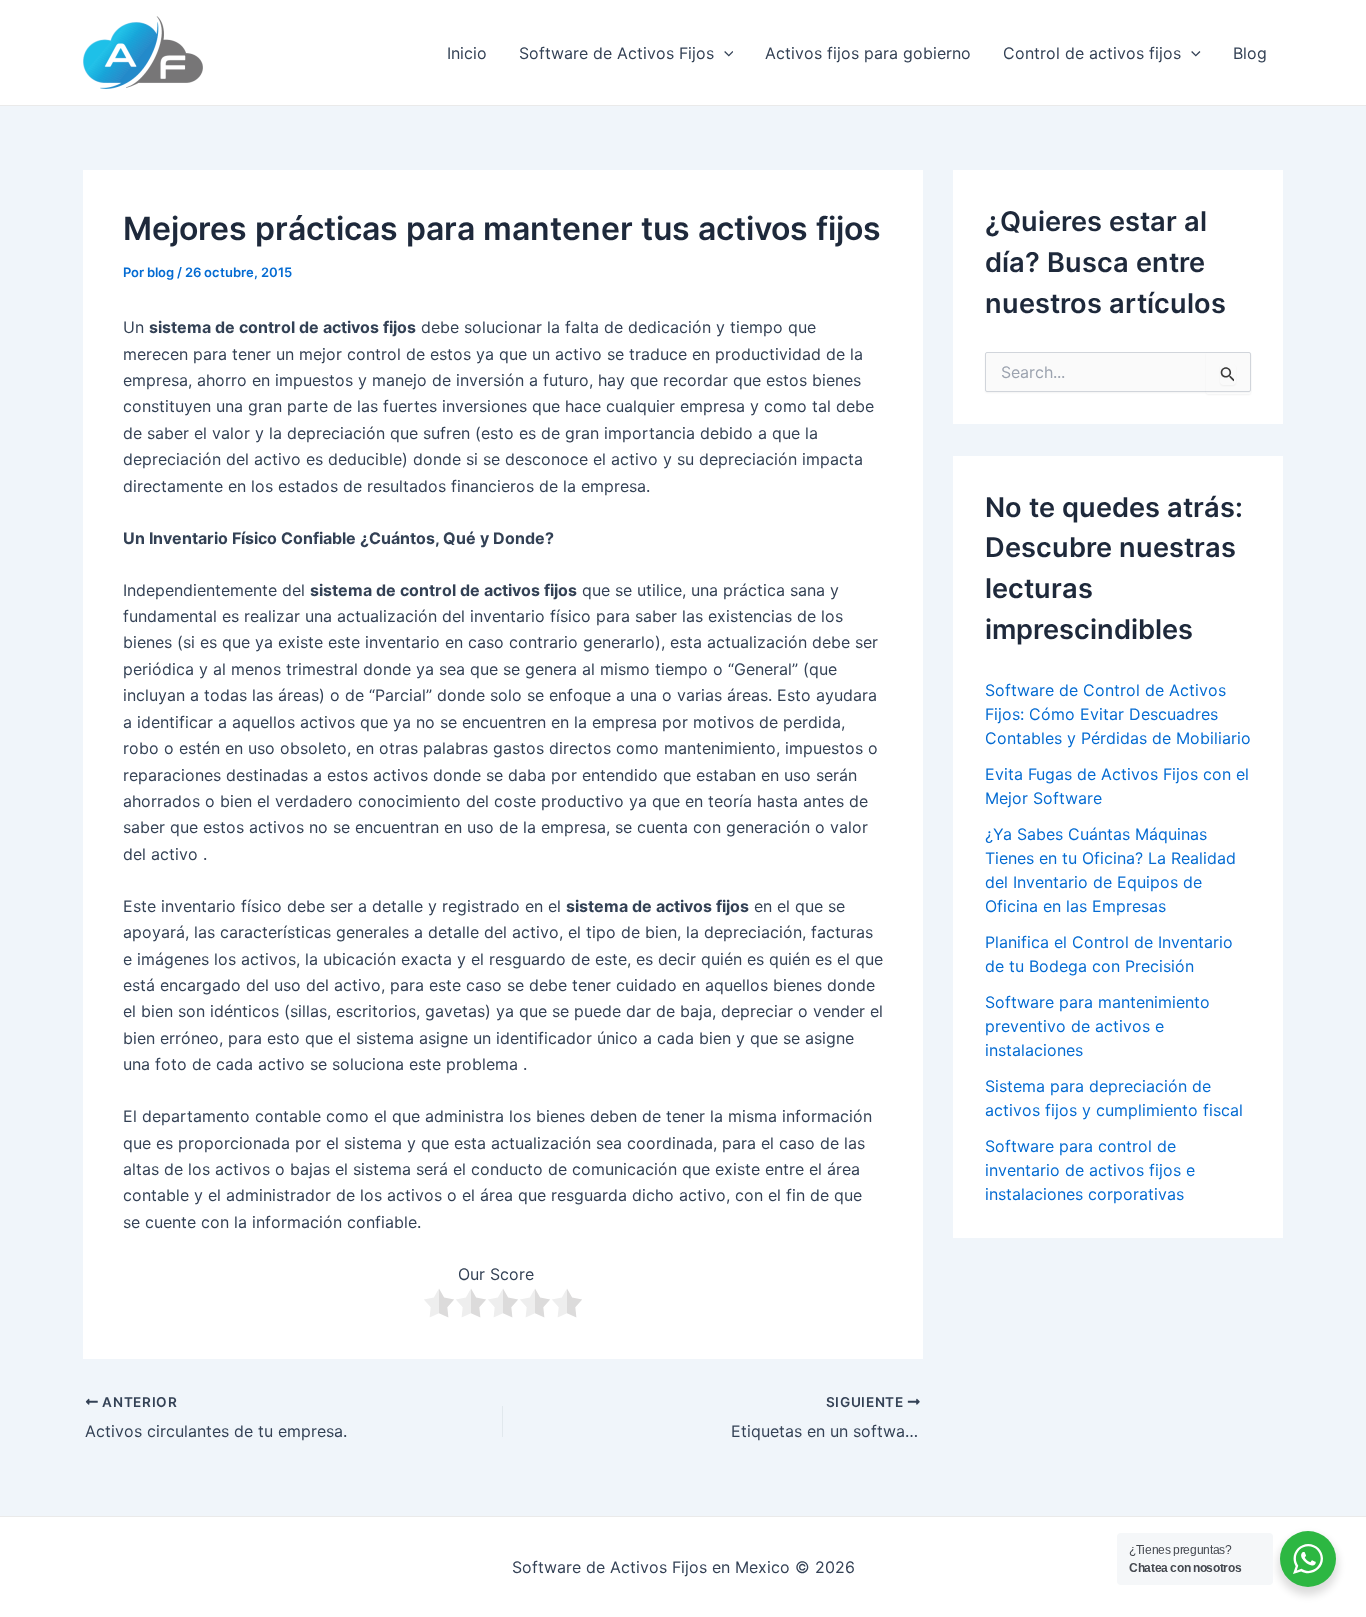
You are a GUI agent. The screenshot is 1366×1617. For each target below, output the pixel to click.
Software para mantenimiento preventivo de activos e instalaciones (1097, 1026)
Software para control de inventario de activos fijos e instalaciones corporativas (1090, 1170)
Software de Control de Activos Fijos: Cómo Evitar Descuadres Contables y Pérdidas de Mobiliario (1118, 714)
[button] (724, 53)
